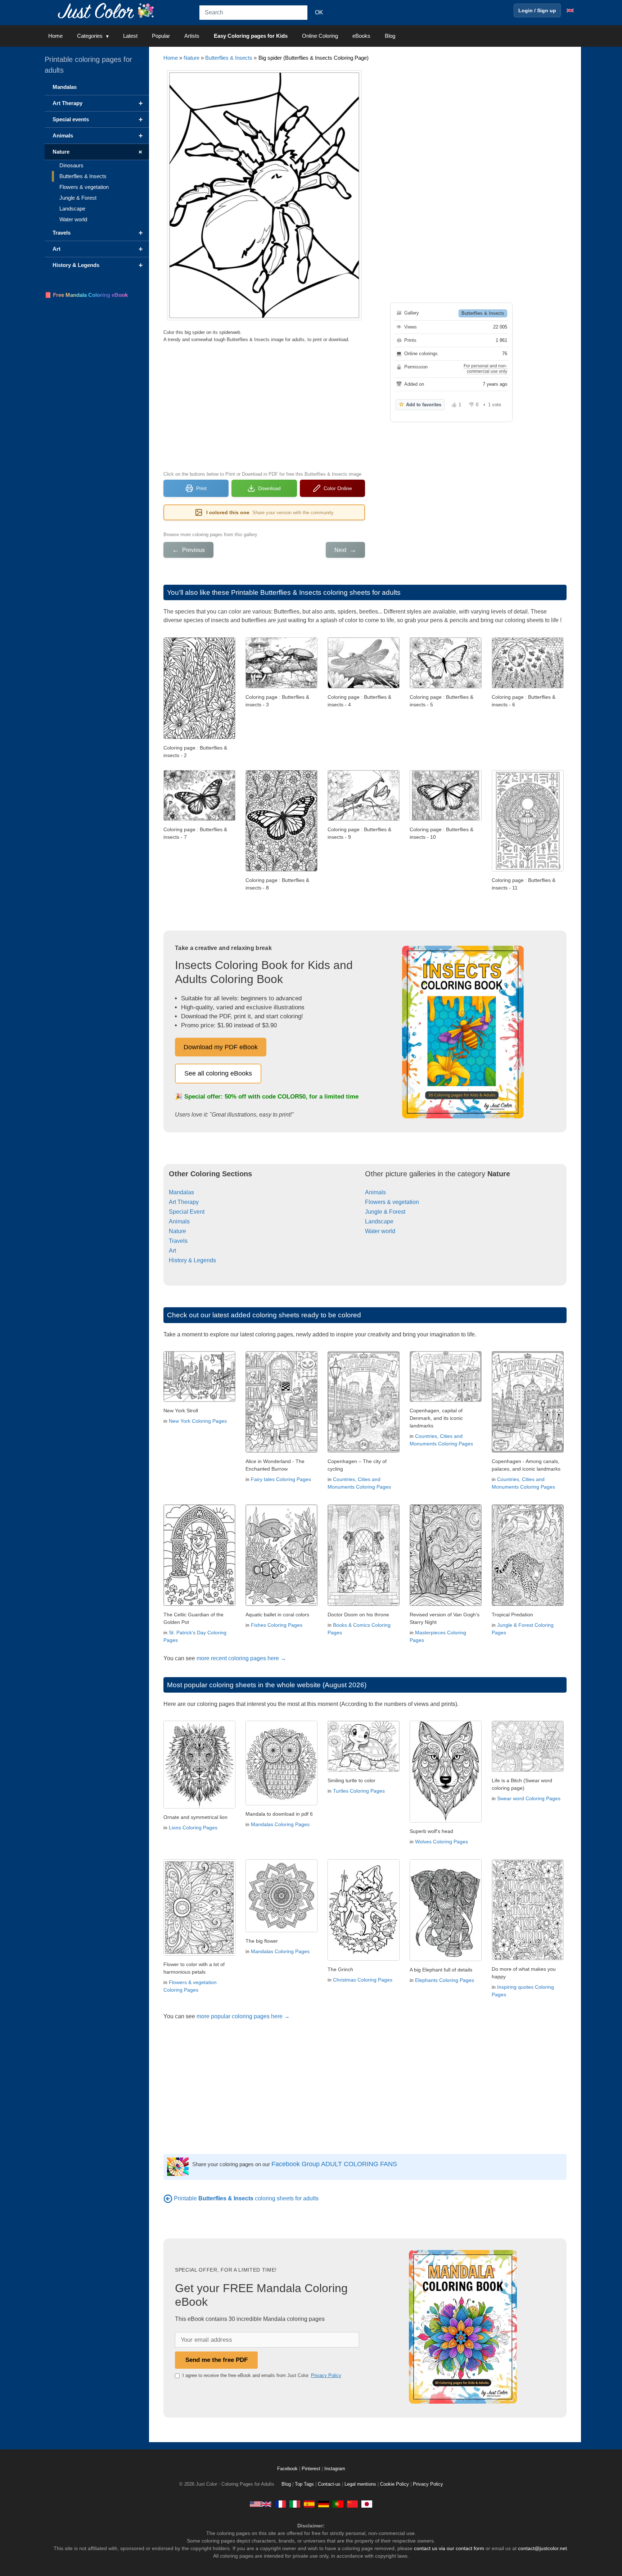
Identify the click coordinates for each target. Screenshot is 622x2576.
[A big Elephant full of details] (446, 1959)
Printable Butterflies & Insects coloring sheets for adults (316, 592)
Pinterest (312, 2469)
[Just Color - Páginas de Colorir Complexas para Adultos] (338, 2504)
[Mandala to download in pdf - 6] (281, 1803)
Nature (191, 58)
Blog (390, 36)
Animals (179, 1221)
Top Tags (304, 2484)
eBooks (361, 36)
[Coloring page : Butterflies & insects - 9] (364, 819)
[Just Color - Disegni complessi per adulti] (295, 2504)
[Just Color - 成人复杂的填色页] (352, 2504)
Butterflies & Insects (229, 58)
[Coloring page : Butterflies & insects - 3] (281, 686)
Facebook (288, 2469)
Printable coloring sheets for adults (246, 2198)
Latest (130, 36)
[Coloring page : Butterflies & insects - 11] (528, 870)
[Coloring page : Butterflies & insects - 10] (446, 819)
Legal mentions (360, 2484)
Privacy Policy (326, 2375)
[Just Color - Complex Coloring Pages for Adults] (261, 2504)
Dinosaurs (71, 165)
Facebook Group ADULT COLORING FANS (334, 2164)
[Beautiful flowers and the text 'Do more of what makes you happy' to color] (528, 1958)
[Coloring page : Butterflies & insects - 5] (446, 686)
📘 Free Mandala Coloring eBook (86, 295)
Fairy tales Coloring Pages (281, 1479)
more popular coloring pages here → (243, 2016)
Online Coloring (320, 36)
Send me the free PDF (217, 2360)
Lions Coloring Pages (193, 1828)
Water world (380, 1231)
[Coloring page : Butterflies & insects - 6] (528, 686)
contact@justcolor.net (542, 2548)
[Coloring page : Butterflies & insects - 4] (364, 686)
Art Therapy (184, 1202)
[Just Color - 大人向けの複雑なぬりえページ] (367, 2504)
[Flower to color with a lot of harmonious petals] (199, 1954)
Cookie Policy (395, 2484)
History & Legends (192, 1260)
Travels (178, 1241)
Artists (192, 36)
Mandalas (181, 1192)
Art (172, 1251)
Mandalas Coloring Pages (280, 1824)
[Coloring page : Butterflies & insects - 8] (281, 870)
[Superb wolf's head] (446, 1821)
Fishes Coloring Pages (277, 1625)
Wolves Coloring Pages (441, 1842)
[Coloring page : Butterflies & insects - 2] (199, 737)
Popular (161, 36)
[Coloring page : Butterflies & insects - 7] (199, 819)
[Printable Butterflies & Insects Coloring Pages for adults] (168, 2198)
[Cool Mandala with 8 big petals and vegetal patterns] (281, 1930)
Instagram (335, 2469)
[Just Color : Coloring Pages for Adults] (107, 10)
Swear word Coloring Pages (529, 1798)
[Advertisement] (264, 406)
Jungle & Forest (385, 1212)
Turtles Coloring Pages (359, 1791)
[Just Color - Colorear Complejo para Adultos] (309, 2504)
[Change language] (570, 10)
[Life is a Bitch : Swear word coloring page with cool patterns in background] (528, 1770)
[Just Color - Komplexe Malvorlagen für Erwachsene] (324, 2504)
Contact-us (329, 2484)
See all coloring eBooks (218, 1073)
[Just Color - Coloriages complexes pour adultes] (280, 2504)
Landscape (379, 1221)
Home (55, 36)
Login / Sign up (537, 10)
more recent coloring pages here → (241, 1658)
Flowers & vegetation (392, 1202)
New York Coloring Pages (198, 1421)
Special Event (187, 1212)
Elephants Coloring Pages (445, 1980)
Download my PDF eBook (221, 1047)
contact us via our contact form (449, 2548)
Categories (90, 36)
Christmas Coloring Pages (363, 1980)
